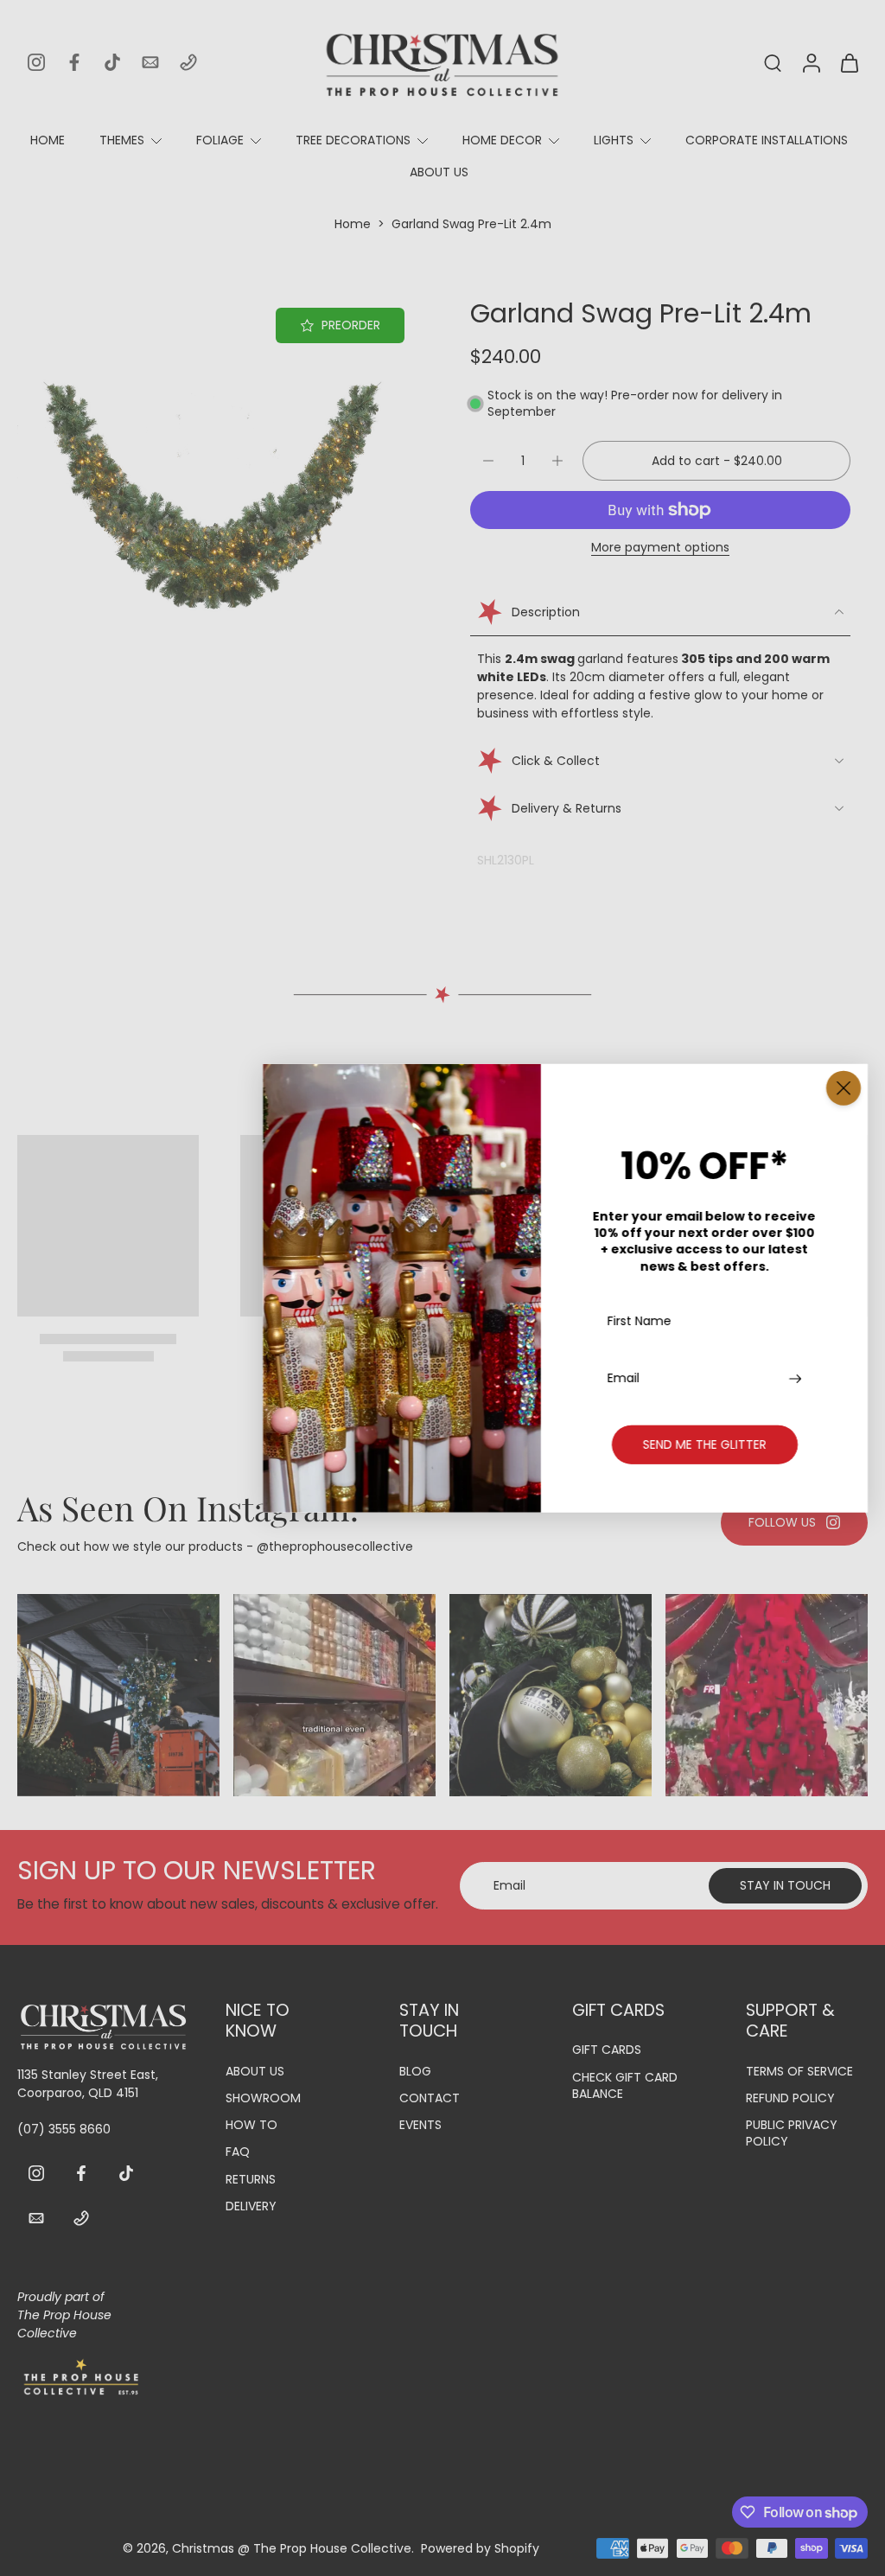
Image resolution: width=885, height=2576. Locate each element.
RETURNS (251, 2180)
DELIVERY (251, 2206)
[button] (716, 461)
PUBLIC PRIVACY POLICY (792, 2133)
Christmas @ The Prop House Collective (292, 2548)
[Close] (844, 1088)
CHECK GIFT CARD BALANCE (625, 2086)
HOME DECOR (502, 140)
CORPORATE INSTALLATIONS (767, 140)
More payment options (660, 548)
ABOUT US (439, 172)
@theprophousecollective (335, 1546)
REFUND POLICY (790, 2098)
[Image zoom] (216, 496)
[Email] (150, 62)
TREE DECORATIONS (353, 140)
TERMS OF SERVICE (799, 2072)
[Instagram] (36, 62)
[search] (773, 62)
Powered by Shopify (480, 2548)
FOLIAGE (220, 140)
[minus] (488, 461)
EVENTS (420, 2125)
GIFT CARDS (607, 2050)
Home (353, 224)
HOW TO (251, 2125)
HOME (48, 140)
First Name (640, 1322)
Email (624, 1378)
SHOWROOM (263, 2098)
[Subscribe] (797, 1378)
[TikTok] (112, 62)
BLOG (415, 2072)
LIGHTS (614, 140)
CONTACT (430, 2098)
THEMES (122, 140)
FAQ (238, 2152)
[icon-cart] (849, 62)
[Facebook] (74, 62)
